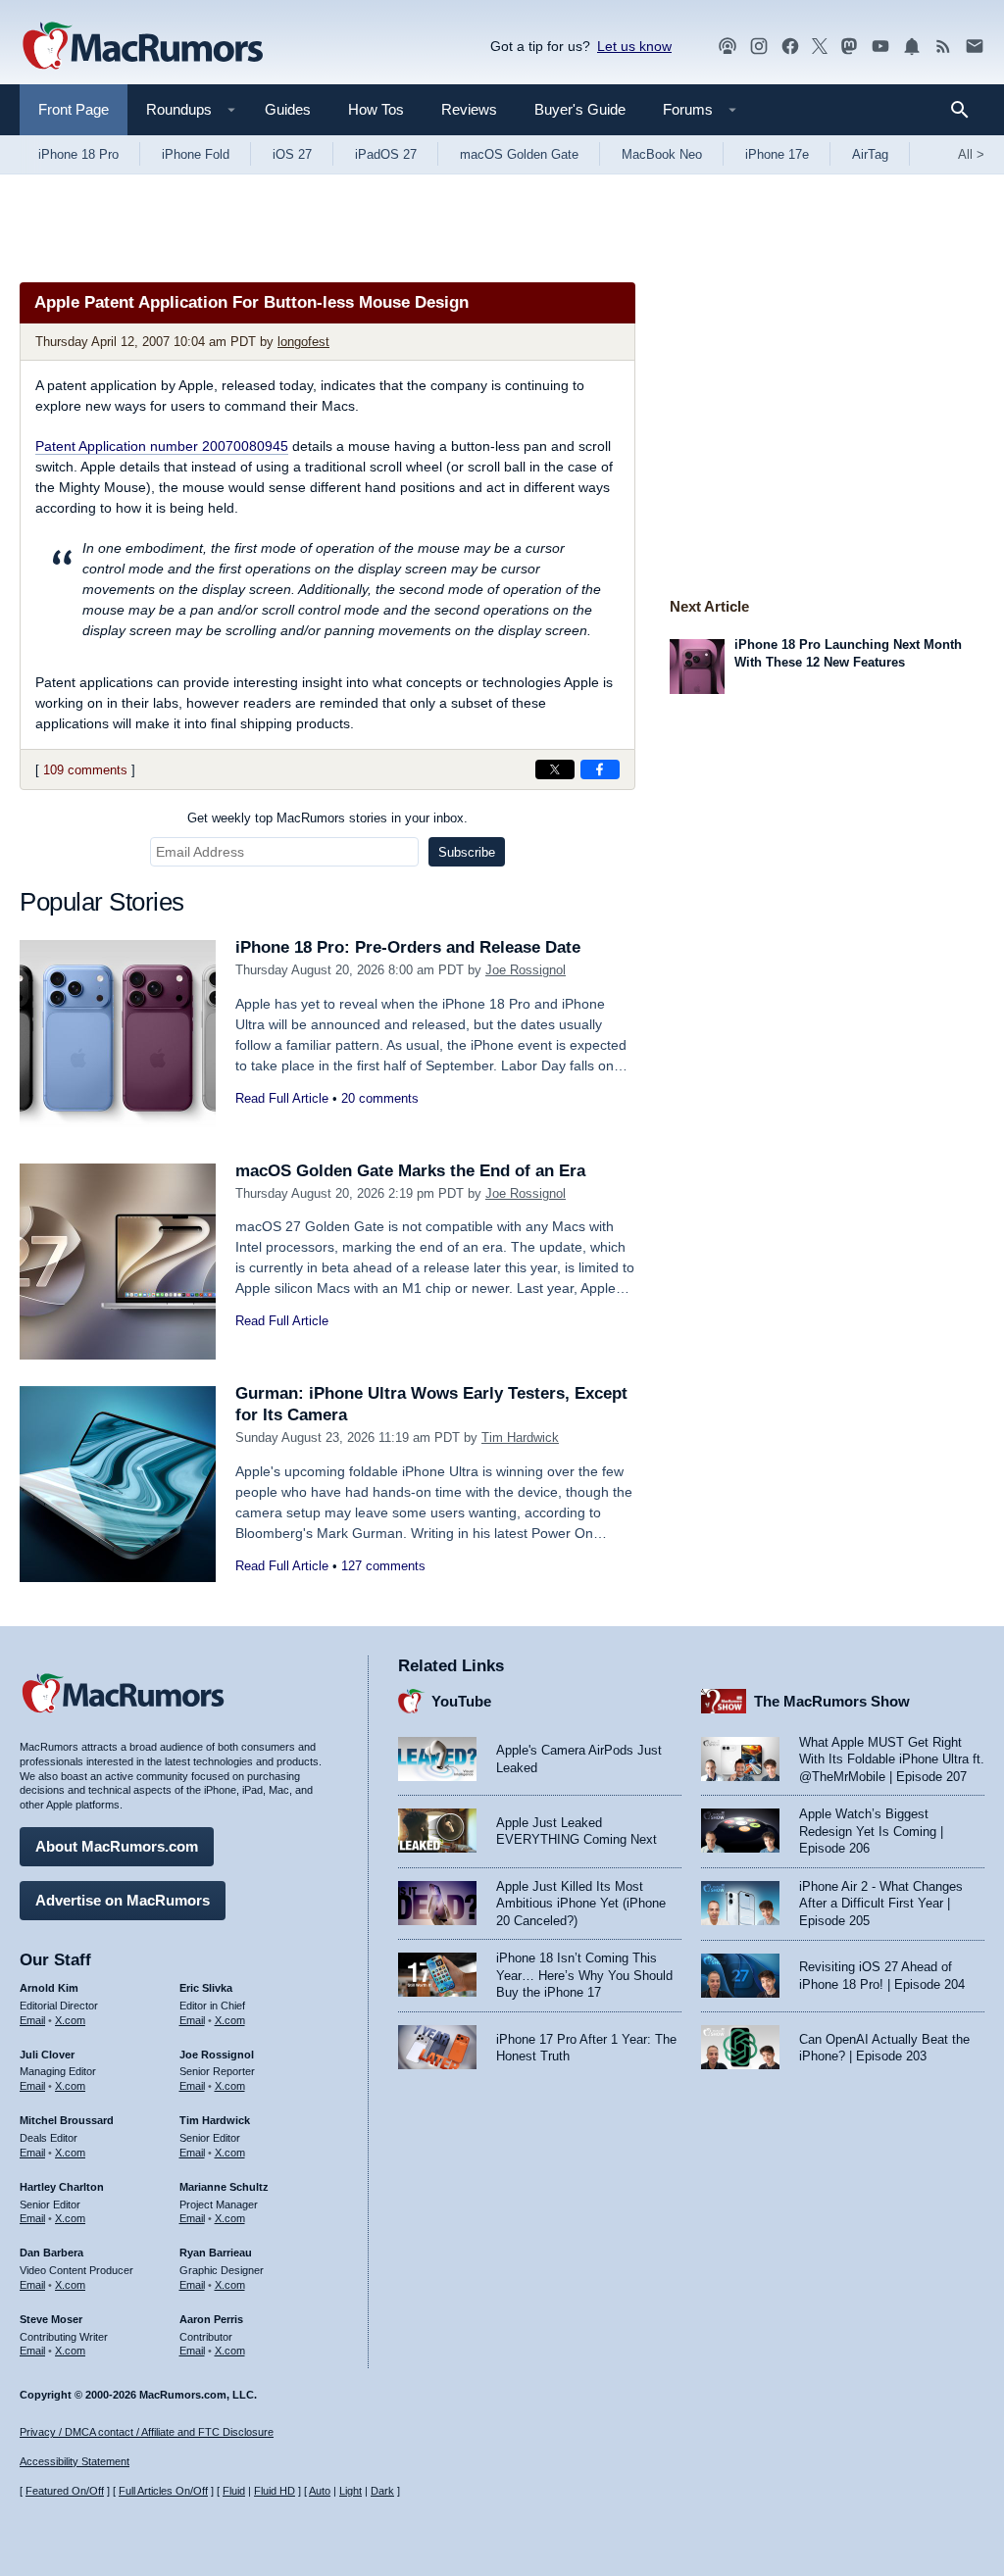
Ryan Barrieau (216, 2253)
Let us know (634, 46)
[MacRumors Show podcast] (728, 47)
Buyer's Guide (580, 109)
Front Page (74, 109)
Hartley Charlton (62, 2187)
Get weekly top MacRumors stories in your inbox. (327, 818)
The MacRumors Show (832, 1701)
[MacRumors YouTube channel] (880, 47)
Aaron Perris (211, 2319)
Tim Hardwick (520, 1437)
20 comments (380, 1098)
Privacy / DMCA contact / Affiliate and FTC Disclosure (147, 2432)
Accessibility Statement (75, 2461)
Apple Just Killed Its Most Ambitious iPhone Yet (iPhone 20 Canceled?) (581, 1904)
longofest (303, 342)
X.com (70, 2020)
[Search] (966, 110)
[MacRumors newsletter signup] (975, 47)
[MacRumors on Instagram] (759, 47)
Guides (288, 109)
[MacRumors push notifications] (912, 47)
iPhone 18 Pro (78, 154)
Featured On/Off (65, 2491)
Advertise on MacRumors (123, 1900)
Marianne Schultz (224, 2187)
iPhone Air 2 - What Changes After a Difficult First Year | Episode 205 (881, 1904)
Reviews (469, 109)
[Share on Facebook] (600, 769)
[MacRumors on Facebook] (790, 47)
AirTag (870, 154)
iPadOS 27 (386, 154)
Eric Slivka (206, 1988)
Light (351, 2491)
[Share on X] (555, 769)
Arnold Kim (49, 1988)
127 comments (383, 1566)
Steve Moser (51, 2319)
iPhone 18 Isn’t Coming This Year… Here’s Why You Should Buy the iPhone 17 (584, 1975)
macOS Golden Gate (519, 154)
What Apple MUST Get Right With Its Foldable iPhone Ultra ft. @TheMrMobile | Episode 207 (892, 1759)
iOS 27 (292, 154)
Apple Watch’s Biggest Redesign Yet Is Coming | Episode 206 (871, 1831)
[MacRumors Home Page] (142, 47)
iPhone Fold (196, 154)
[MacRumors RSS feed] (943, 47)
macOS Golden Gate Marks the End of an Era (410, 1171)
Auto (320, 2491)
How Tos (376, 109)
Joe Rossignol (526, 970)
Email (32, 2020)
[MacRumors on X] (820, 47)
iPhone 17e (777, 154)
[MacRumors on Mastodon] (849, 47)
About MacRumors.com (117, 1846)
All (971, 154)
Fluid (234, 2491)
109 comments (85, 770)
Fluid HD (275, 2491)
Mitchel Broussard (67, 2120)
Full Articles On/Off (163, 2491)
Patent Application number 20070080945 (162, 446)
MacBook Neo (662, 154)
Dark (382, 2491)
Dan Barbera (51, 2253)
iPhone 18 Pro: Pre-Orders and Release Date (408, 947)
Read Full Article (282, 1098)
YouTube (461, 1701)
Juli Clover (47, 2055)
